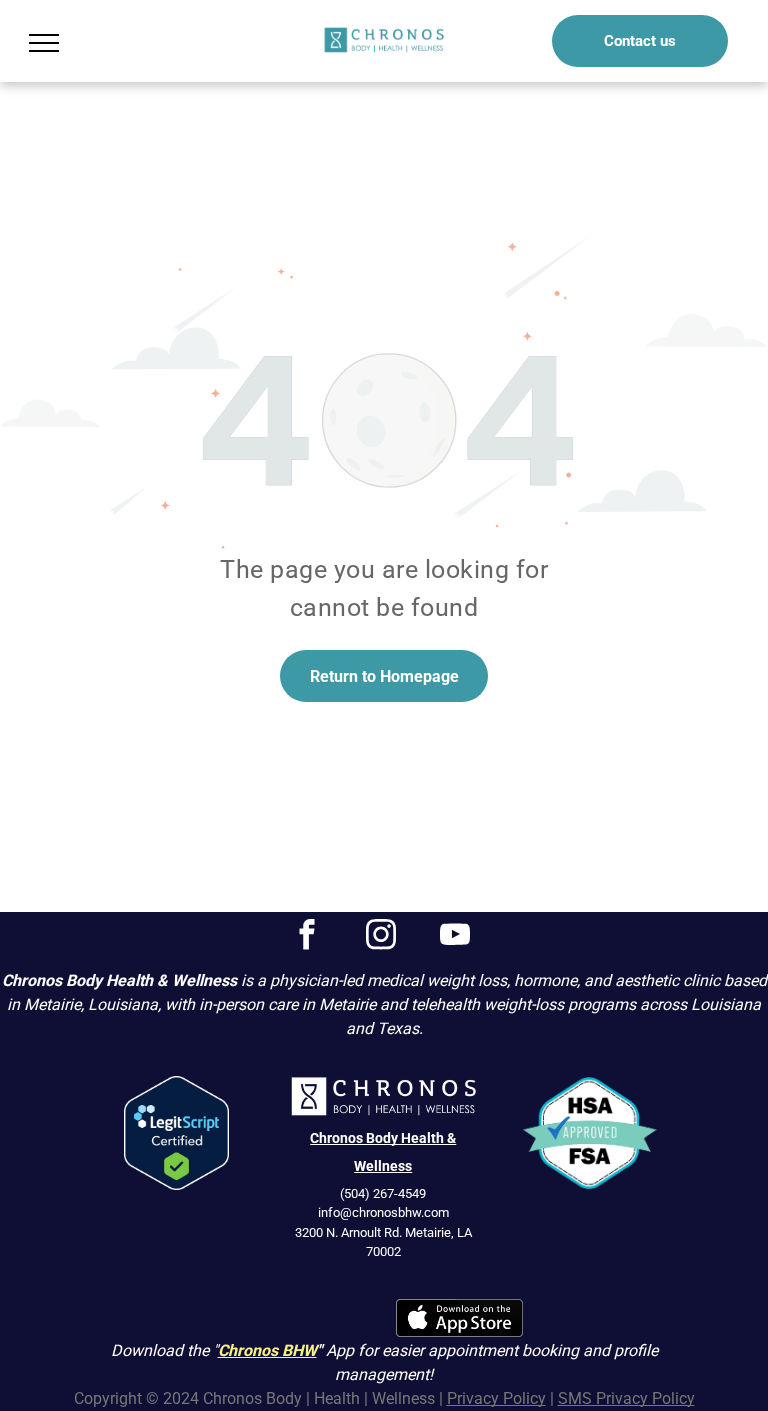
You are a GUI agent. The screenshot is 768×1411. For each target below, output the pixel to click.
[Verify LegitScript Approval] (176, 1087)
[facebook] (307, 937)
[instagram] (381, 937)
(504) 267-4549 (383, 1193)
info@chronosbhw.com (383, 1212)
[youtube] (455, 937)
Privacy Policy (496, 1398)
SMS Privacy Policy (626, 1398)
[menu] (44, 43)
